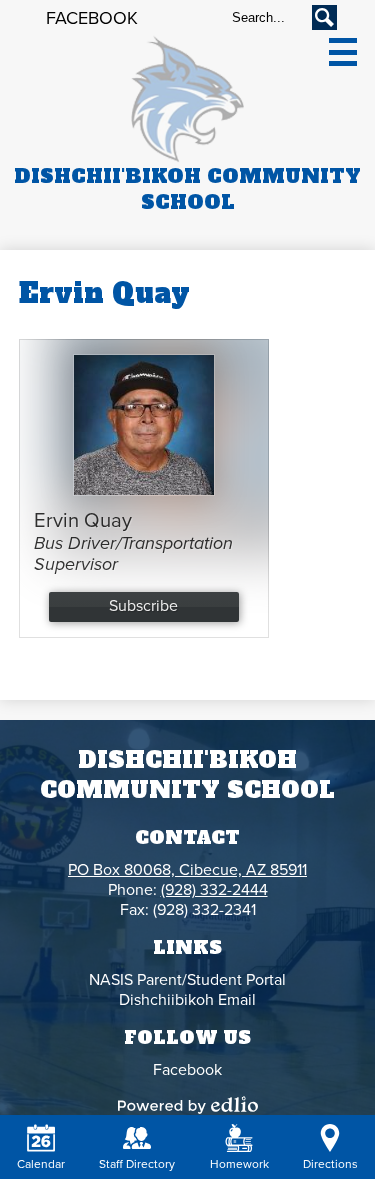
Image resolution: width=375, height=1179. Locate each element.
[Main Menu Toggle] (343, 52)
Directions (330, 1164)
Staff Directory (137, 1164)
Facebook (92, 18)
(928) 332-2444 (214, 890)
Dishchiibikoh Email (187, 1000)
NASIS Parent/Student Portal (187, 980)
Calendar (41, 1164)
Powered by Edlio (188, 1105)
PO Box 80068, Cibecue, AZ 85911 (187, 870)
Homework (239, 1164)
